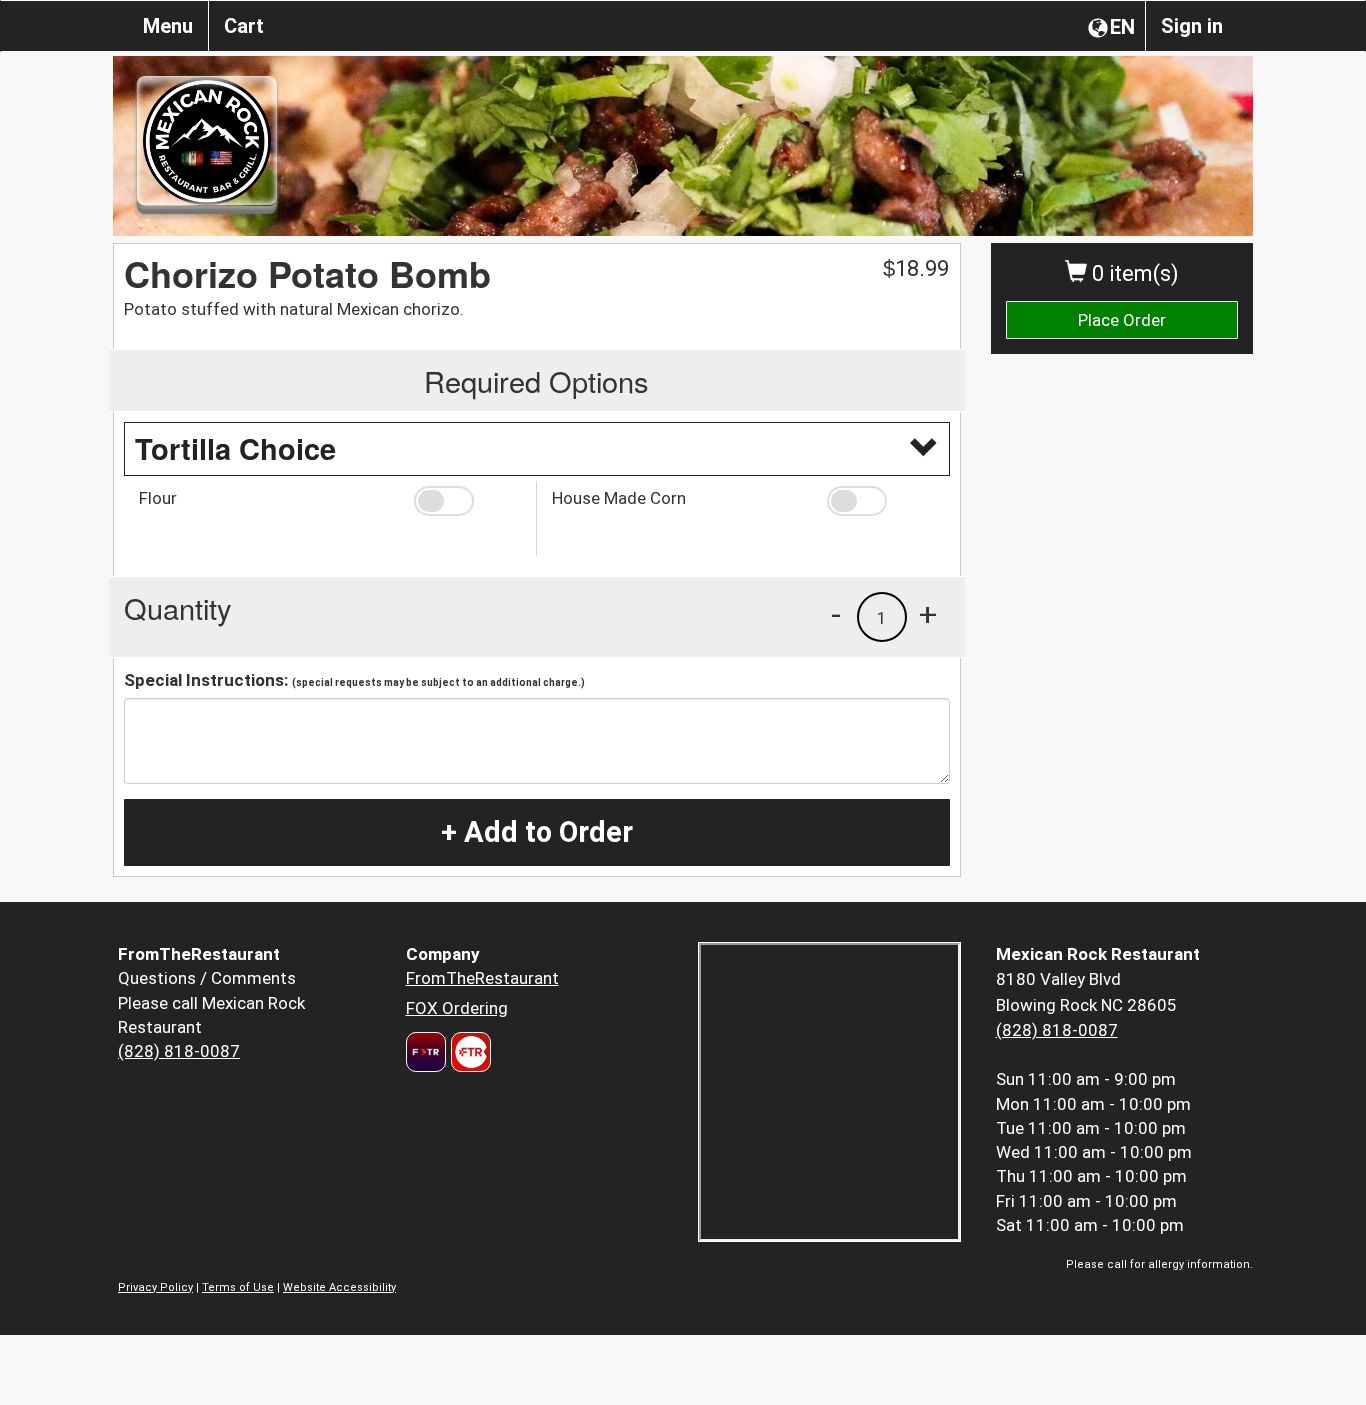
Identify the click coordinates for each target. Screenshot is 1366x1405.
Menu (168, 26)
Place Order (1122, 320)
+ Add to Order (537, 832)
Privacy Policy (155, 1287)
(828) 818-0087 (179, 1051)
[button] (467, 501)
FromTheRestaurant (482, 978)
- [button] (836, 614)
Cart (244, 26)
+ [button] (928, 614)
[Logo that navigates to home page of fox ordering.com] (468, 1052)
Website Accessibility (339, 1287)
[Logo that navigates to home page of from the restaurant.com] (426, 1052)
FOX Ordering (457, 1008)
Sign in (1192, 26)
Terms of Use (238, 1287)
